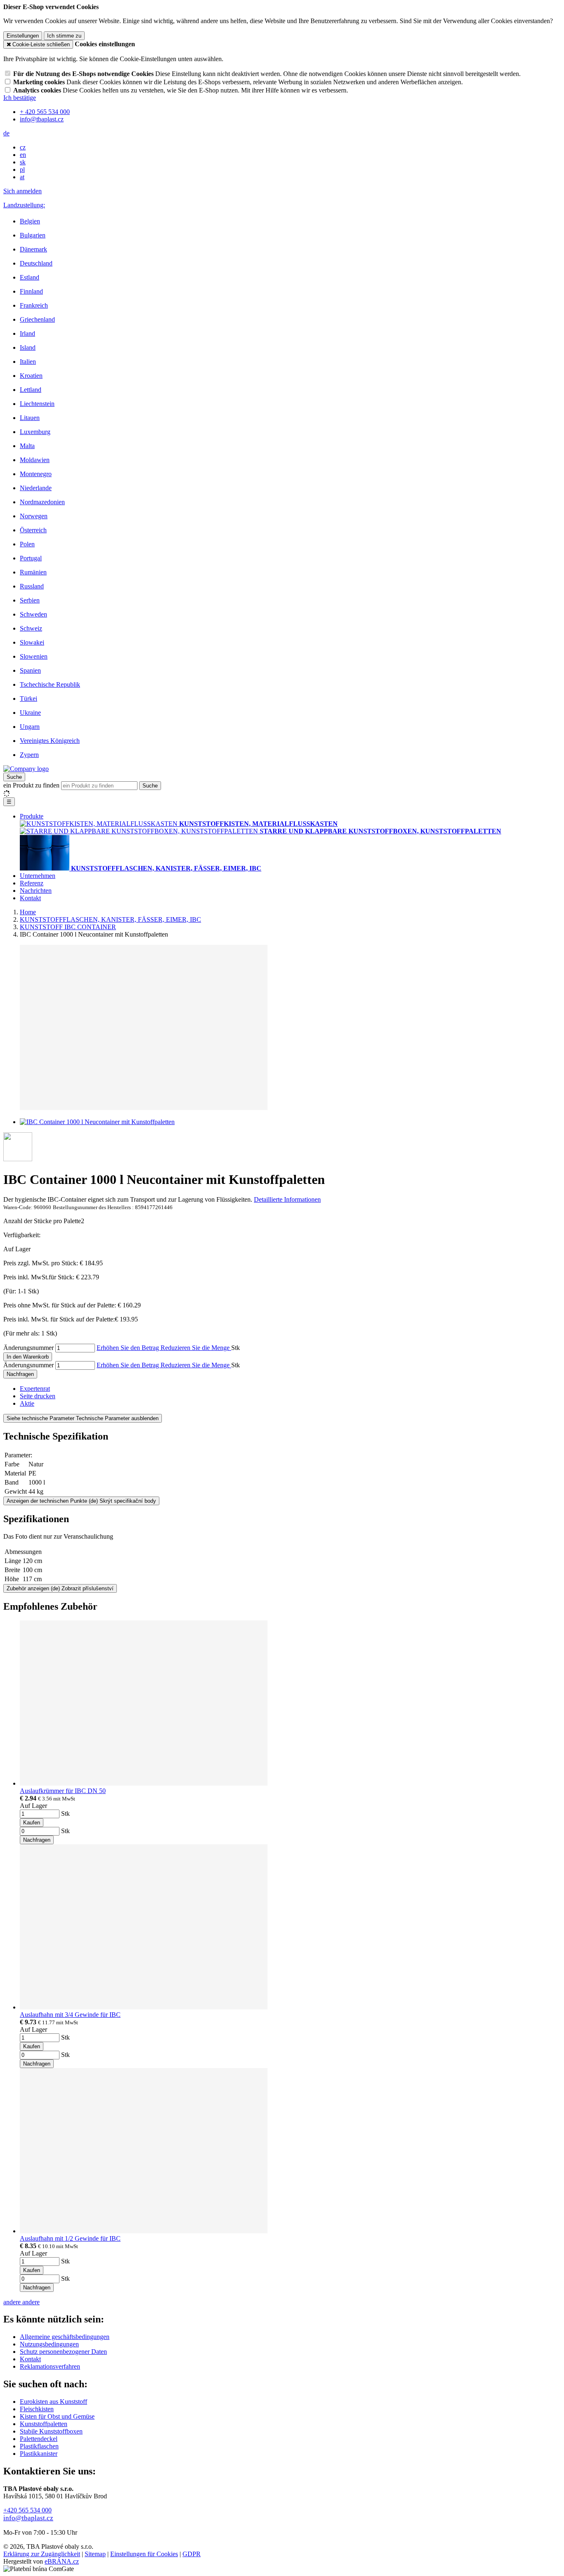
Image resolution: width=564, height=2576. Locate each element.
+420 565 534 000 (27, 2510)
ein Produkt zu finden (31, 785)
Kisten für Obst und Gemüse (57, 2416)
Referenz (32, 883)
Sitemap (95, 2554)
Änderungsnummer (28, 1348)
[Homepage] (26, 769)
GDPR (192, 2554)
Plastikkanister (39, 2454)
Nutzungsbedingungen (49, 2344)
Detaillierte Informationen (287, 1199)
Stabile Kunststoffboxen (51, 2431)
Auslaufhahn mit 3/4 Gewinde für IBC (70, 2015)
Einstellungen (23, 36)
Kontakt (30, 898)
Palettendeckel (39, 2439)
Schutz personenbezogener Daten (63, 2352)
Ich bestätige (20, 98)
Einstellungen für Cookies (144, 2554)
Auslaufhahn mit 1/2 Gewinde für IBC (70, 2238)
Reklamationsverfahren (50, 2366)
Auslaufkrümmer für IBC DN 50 (63, 1791)
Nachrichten (36, 891)
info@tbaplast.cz (28, 2518)
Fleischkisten (37, 2409)
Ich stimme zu (64, 36)
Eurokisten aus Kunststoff (53, 2402)
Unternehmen (38, 876)
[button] (6, 133)
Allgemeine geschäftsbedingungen (65, 2337)
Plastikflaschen (39, 2446)
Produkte (32, 816)
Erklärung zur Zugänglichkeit (42, 2554)
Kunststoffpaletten (44, 2424)
